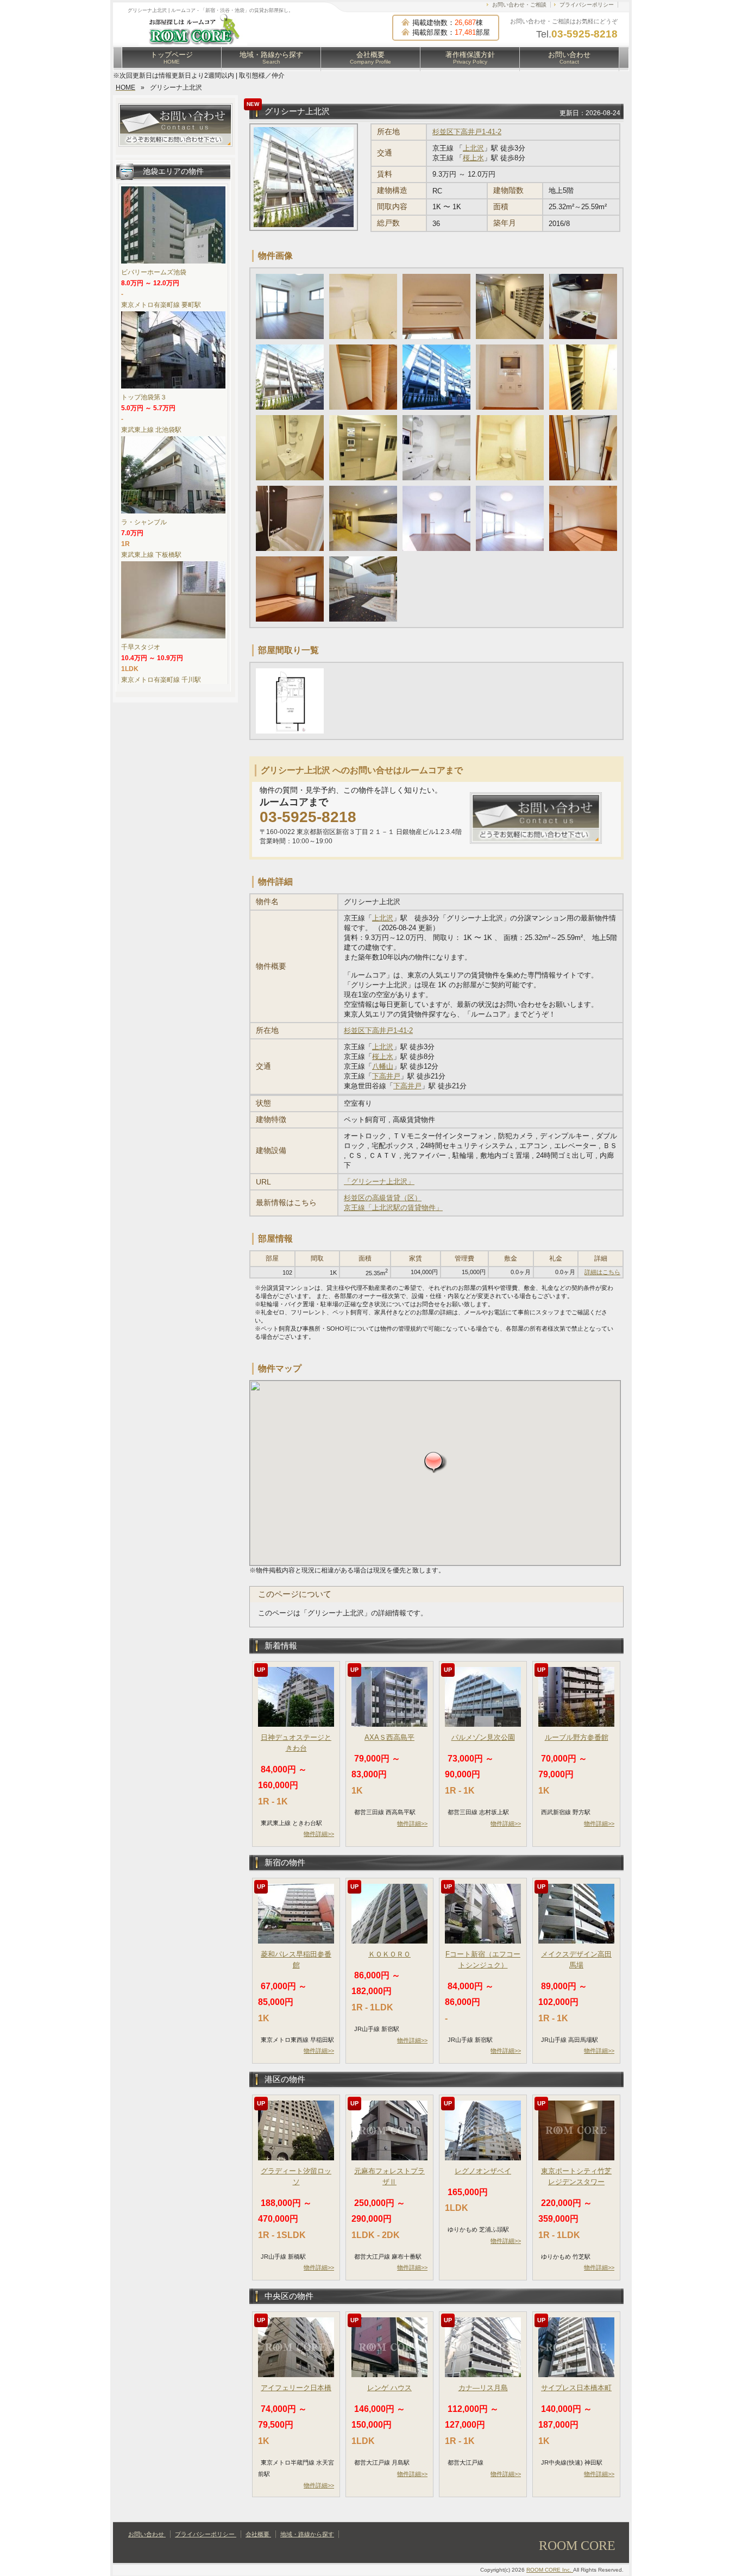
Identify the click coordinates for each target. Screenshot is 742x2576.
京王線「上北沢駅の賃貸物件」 (393, 1208)
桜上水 (473, 158)
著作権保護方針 (470, 58)
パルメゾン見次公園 (483, 1737)
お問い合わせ (569, 58)
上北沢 (473, 148)
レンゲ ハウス (389, 2388)
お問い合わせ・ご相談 (519, 5)
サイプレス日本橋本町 (576, 2388)
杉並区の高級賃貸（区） (383, 1198)
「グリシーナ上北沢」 (379, 1182)
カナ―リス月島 (483, 2388)
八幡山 (383, 1066)
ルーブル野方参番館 (577, 1737)
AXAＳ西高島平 (389, 1737)
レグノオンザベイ (483, 2171)
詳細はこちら (602, 1272)
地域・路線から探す (271, 58)
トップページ (172, 58)
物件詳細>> (319, 1834)
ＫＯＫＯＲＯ (389, 1954)
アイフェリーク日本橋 (296, 2388)
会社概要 (370, 58)
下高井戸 (386, 1076)
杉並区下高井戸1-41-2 (467, 132)
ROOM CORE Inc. (550, 2570)
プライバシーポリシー (587, 5)
